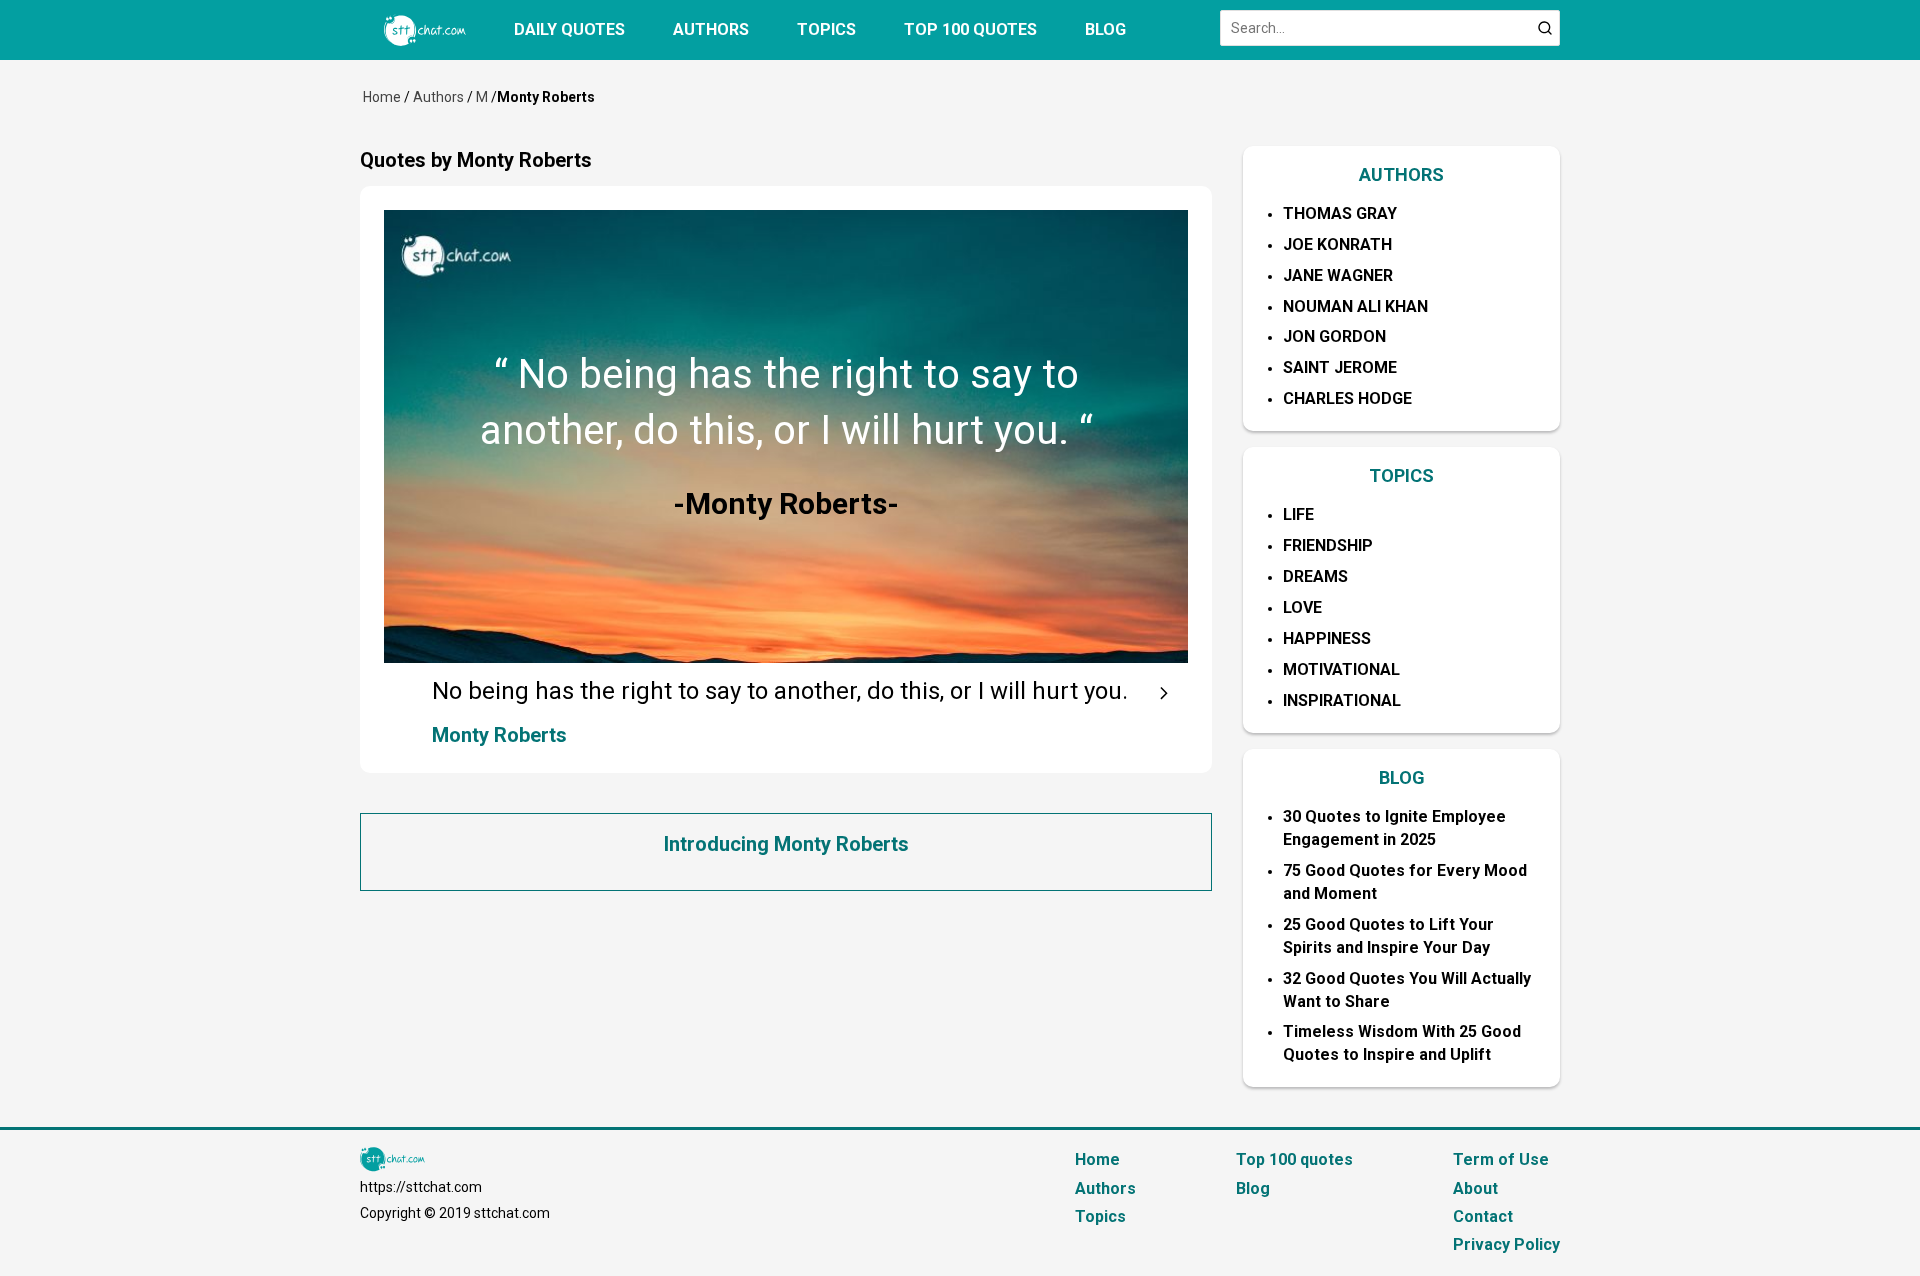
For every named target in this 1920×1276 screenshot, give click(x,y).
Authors (711, 29)
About (1475, 1188)
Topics (826, 29)
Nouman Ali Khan (1355, 306)
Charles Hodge (1347, 398)
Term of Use (1501, 1159)
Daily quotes (569, 29)
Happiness (1327, 638)
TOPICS (1401, 475)
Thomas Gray (1340, 213)
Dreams (1315, 576)
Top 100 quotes (970, 29)
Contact (1483, 1216)
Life (1298, 514)
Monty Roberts (499, 735)
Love (1302, 607)
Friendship (1328, 545)
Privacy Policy (1506, 1244)
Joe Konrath (1337, 244)
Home (382, 97)
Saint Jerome (1340, 367)
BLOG (1402, 777)
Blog (1105, 29)
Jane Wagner (1338, 275)
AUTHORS (1401, 174)
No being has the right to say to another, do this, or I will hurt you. (780, 691)
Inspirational (1342, 700)
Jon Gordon (1334, 336)
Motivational (1341, 669)
